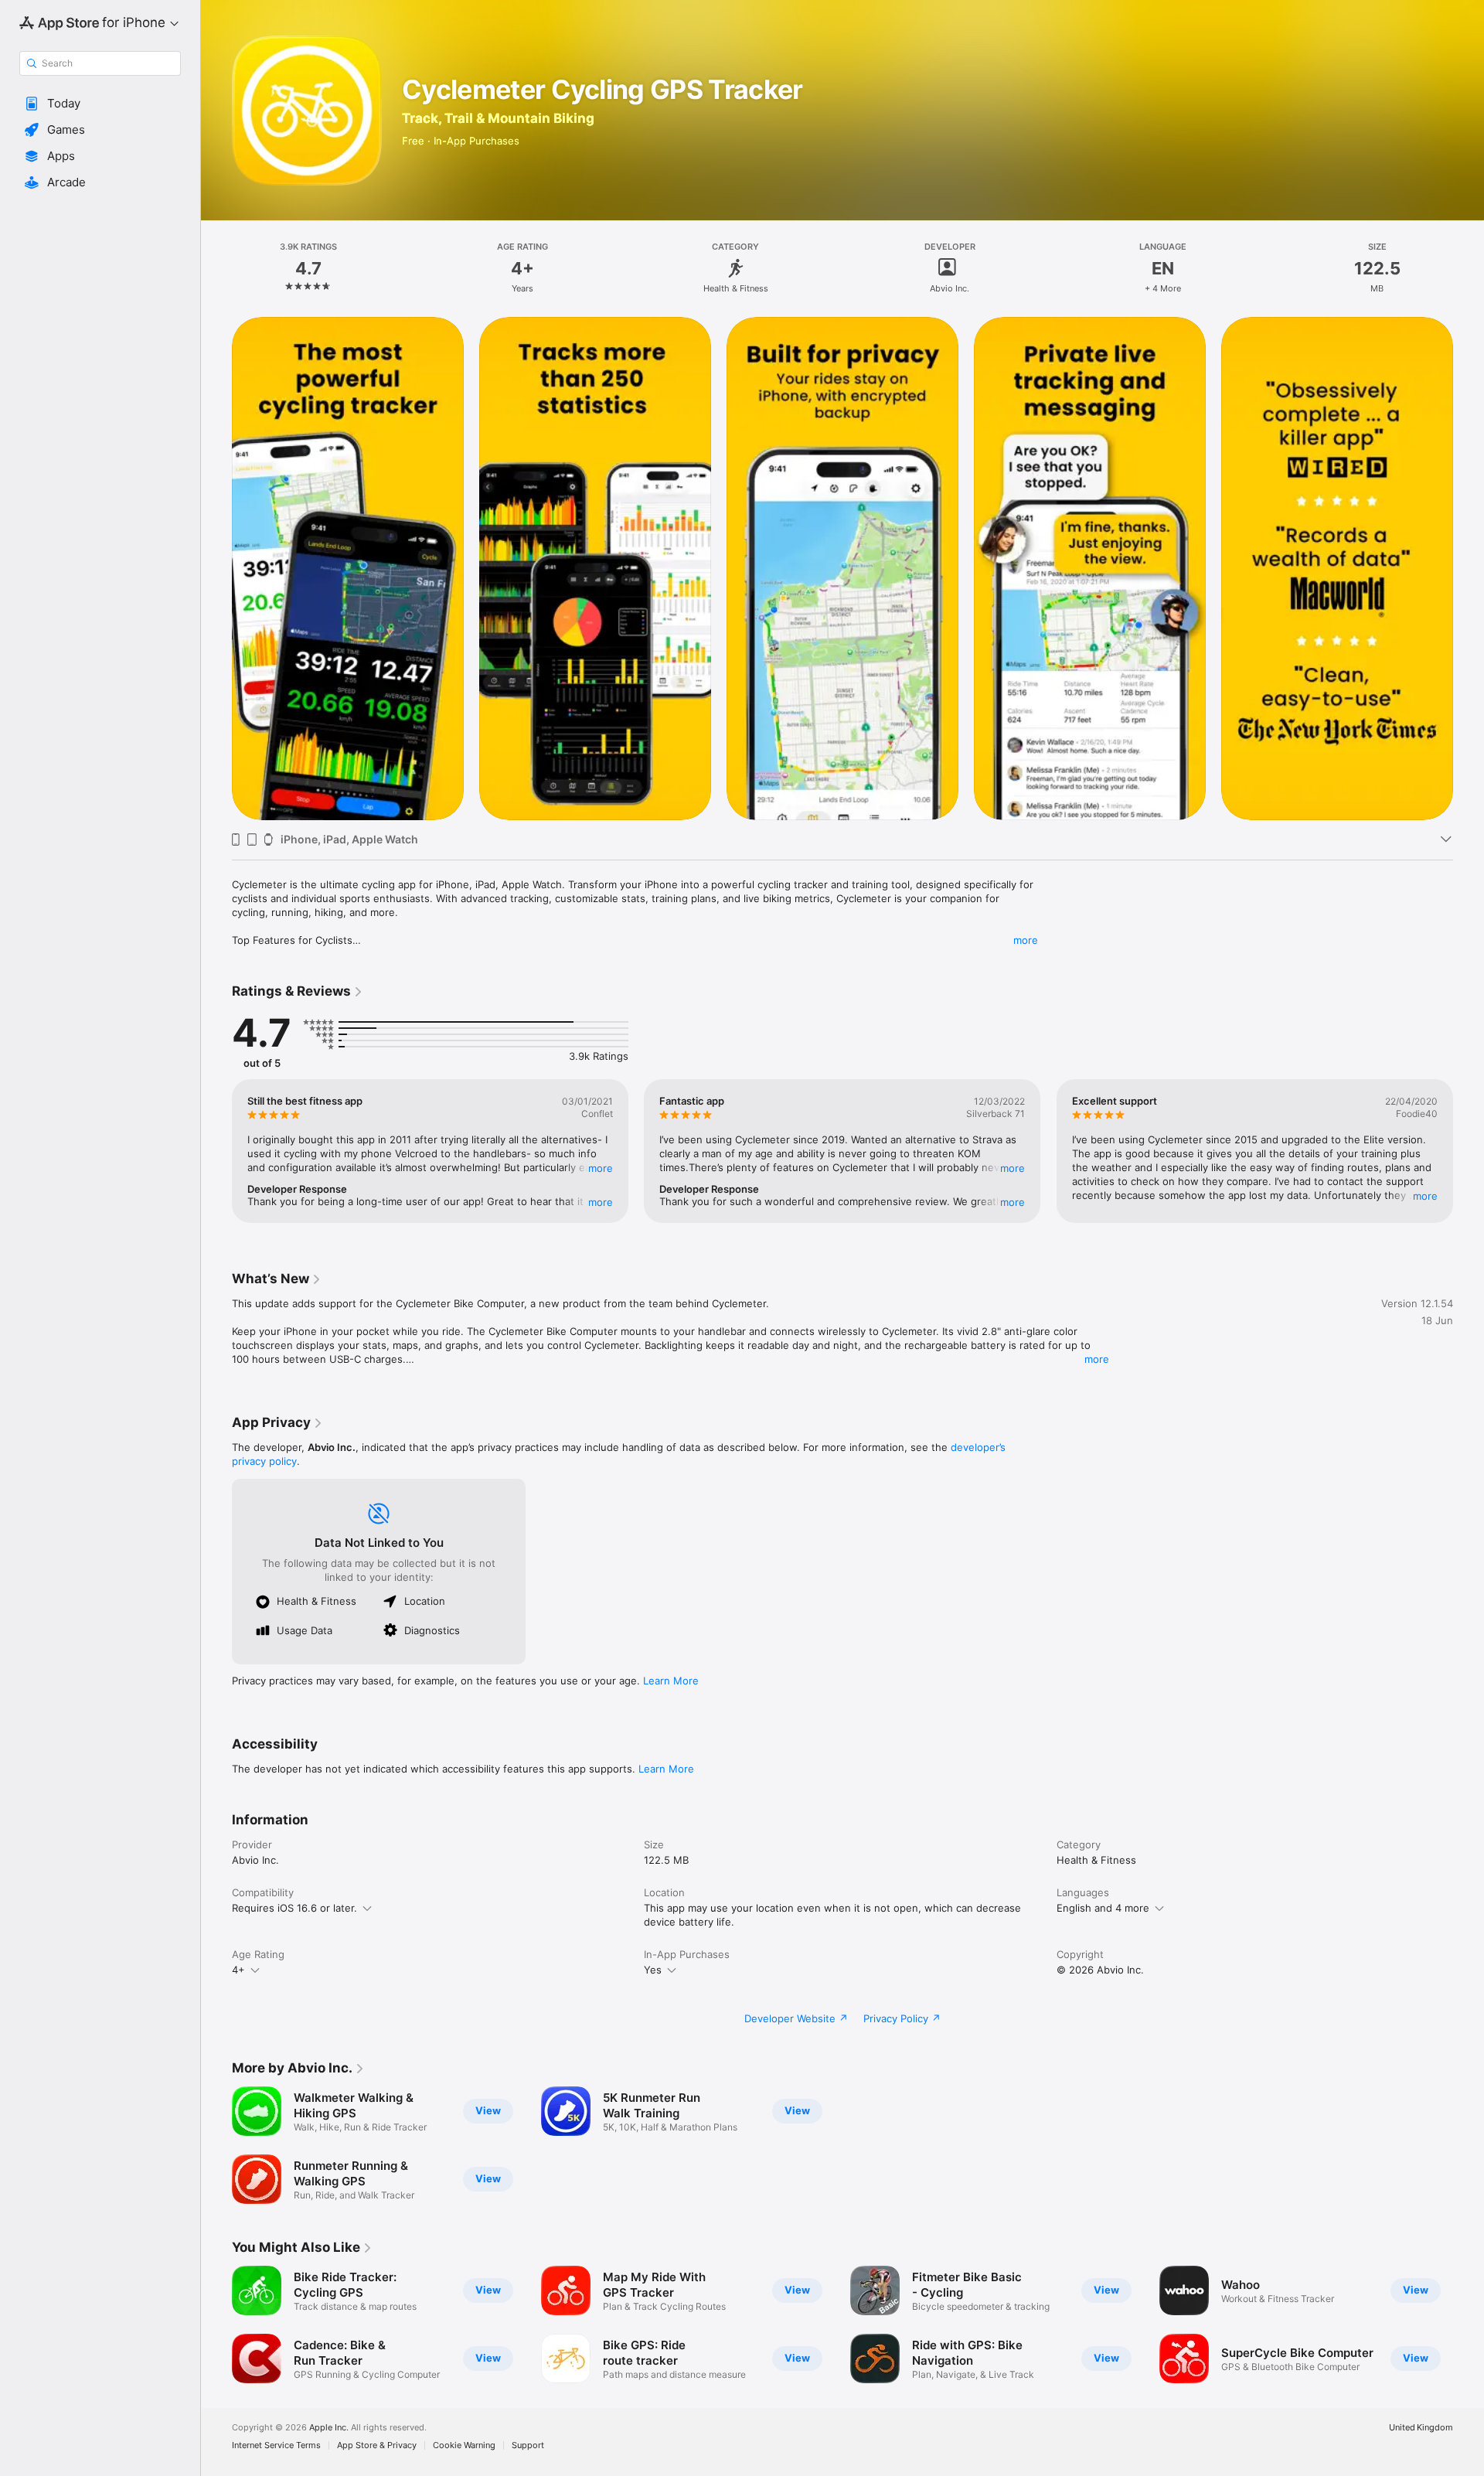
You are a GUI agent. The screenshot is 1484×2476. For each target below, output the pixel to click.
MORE (601, 1168)
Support (528, 2445)
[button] (100, 104)
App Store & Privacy (377, 2445)
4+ (238, 1970)
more (1026, 940)
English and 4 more (1103, 1908)
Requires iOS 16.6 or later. (294, 1908)
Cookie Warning (464, 2445)
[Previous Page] (216, 568)
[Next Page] (1469, 568)
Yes (653, 1970)
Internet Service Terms (276, 2445)
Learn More (671, 1681)
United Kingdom (1421, 2428)
